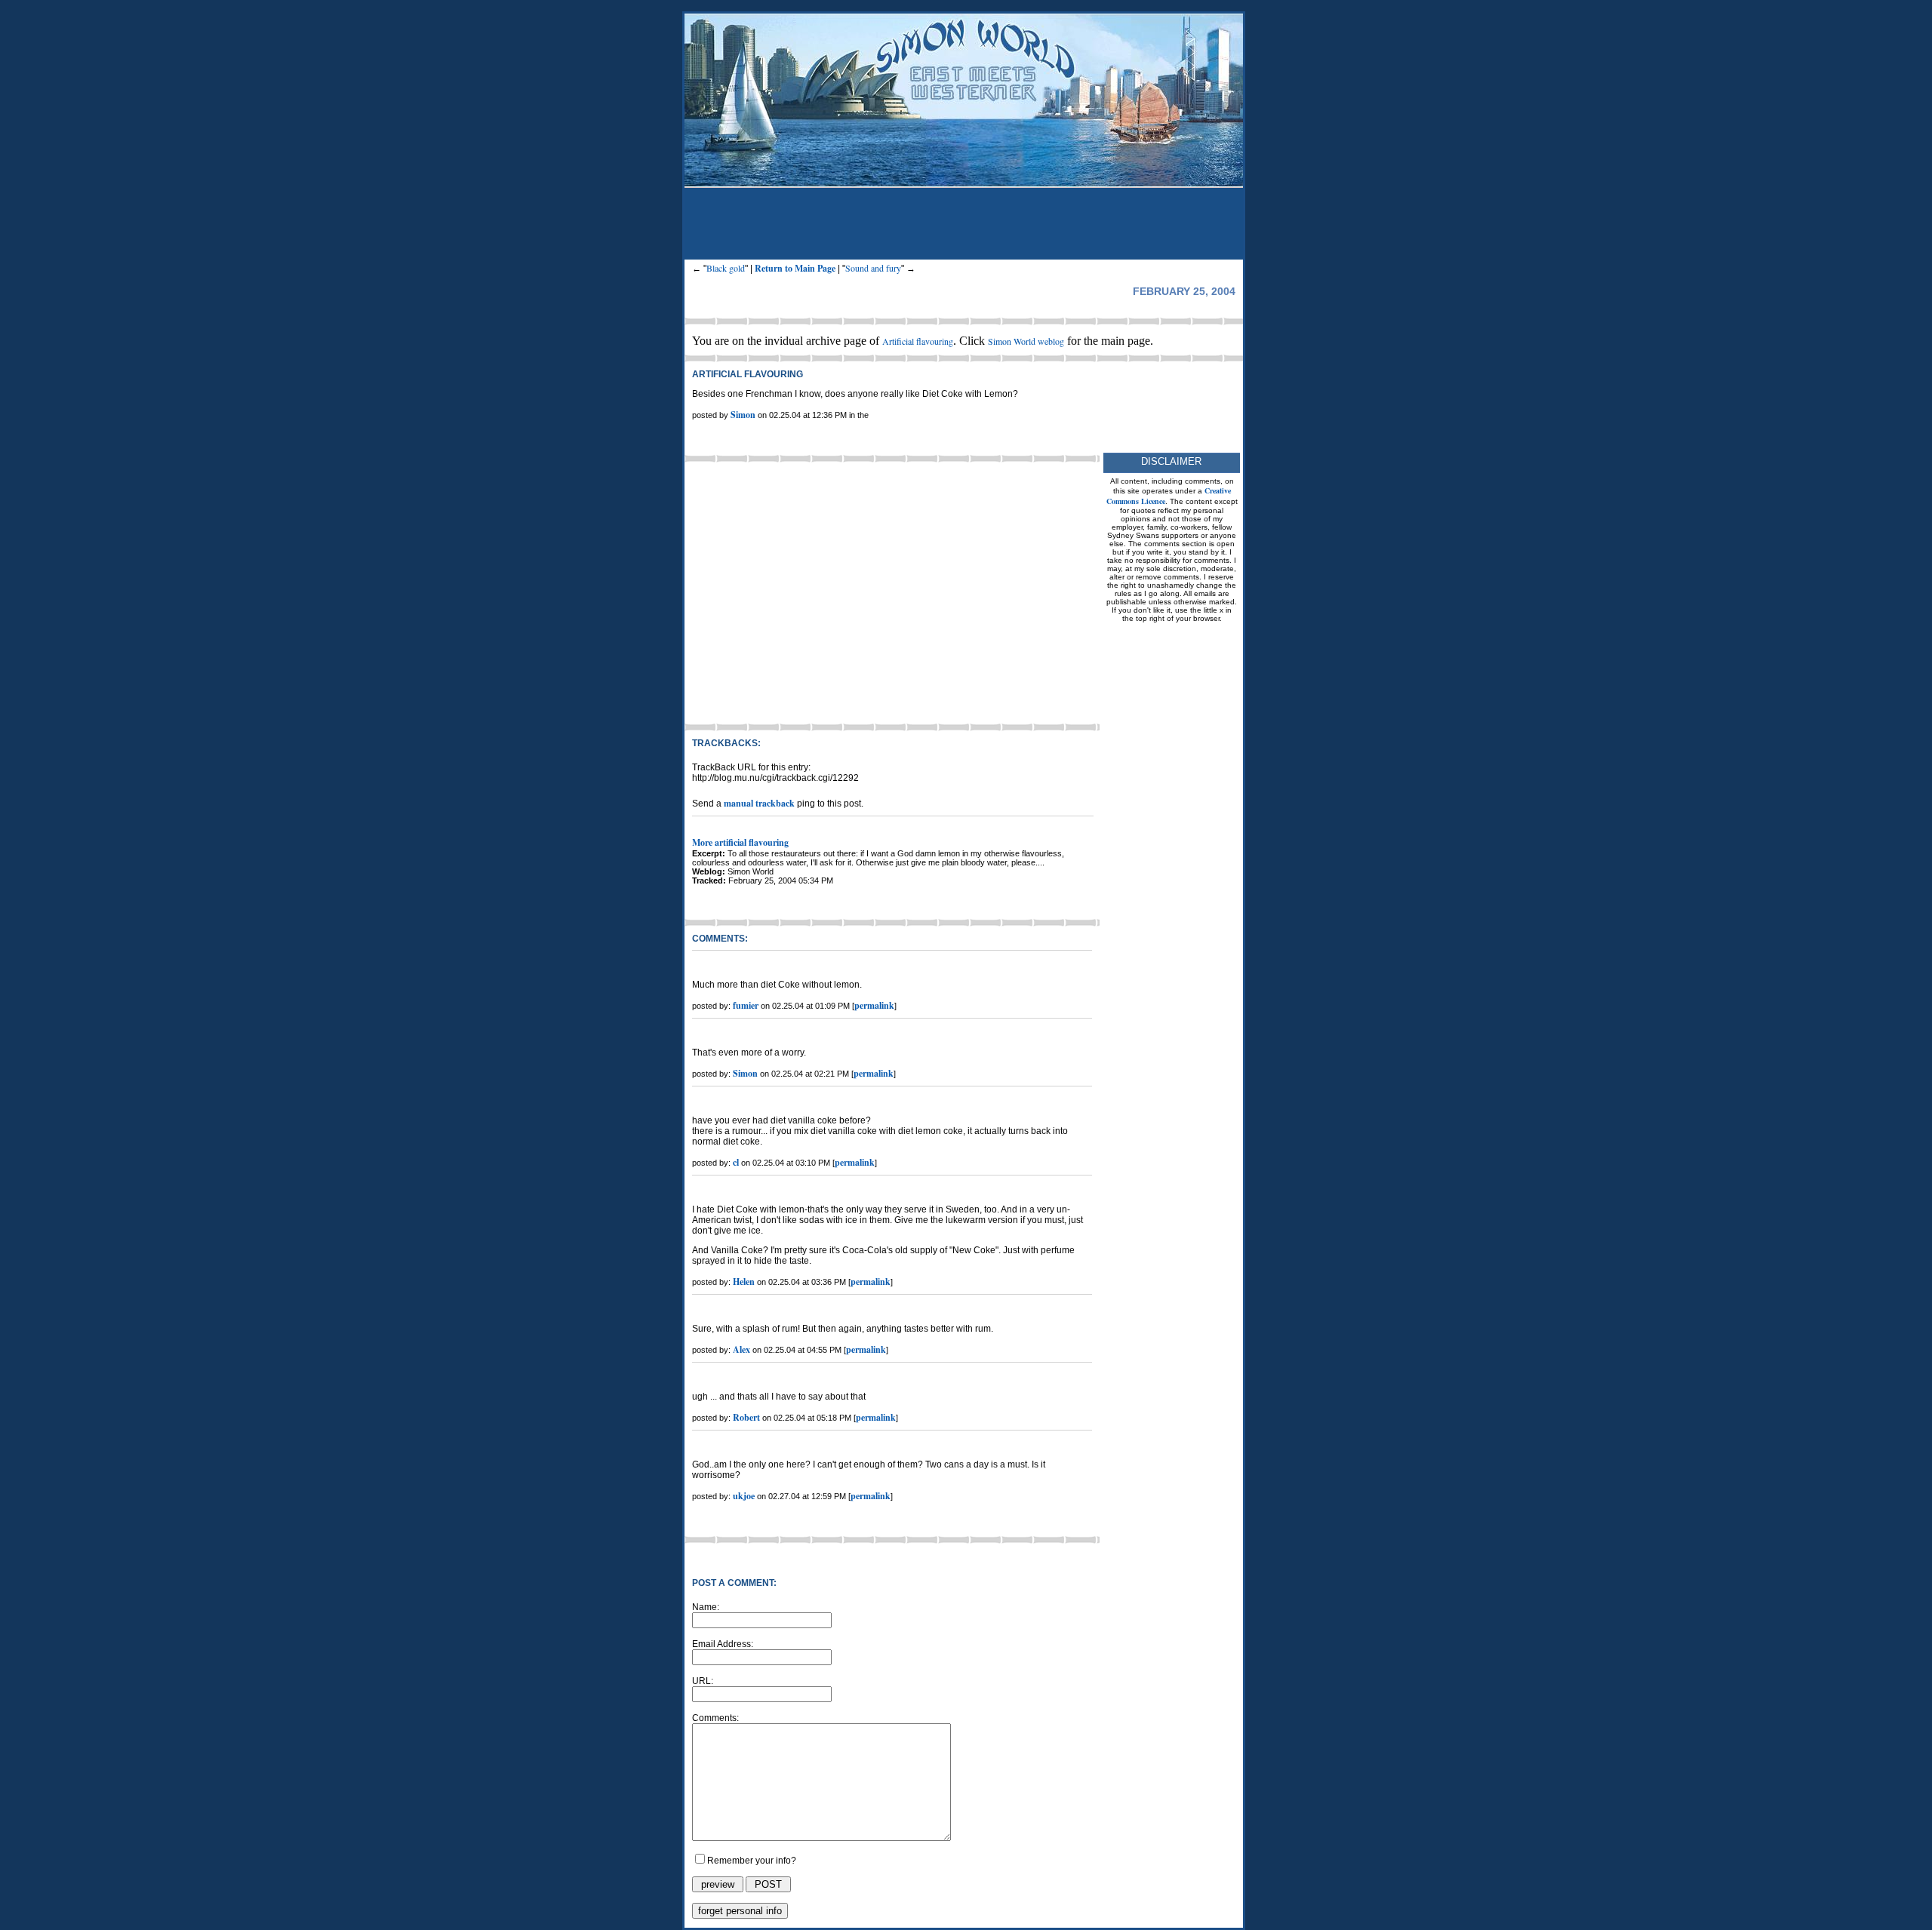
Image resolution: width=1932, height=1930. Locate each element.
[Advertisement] (964, 226)
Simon (743, 415)
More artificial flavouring (740, 842)
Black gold (726, 268)
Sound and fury (873, 268)
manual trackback (759, 803)
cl (736, 1162)
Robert (746, 1417)
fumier (746, 1005)
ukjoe (744, 1496)
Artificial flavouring (918, 341)
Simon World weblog (1026, 341)
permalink (874, 1005)
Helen (744, 1282)
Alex (741, 1349)
